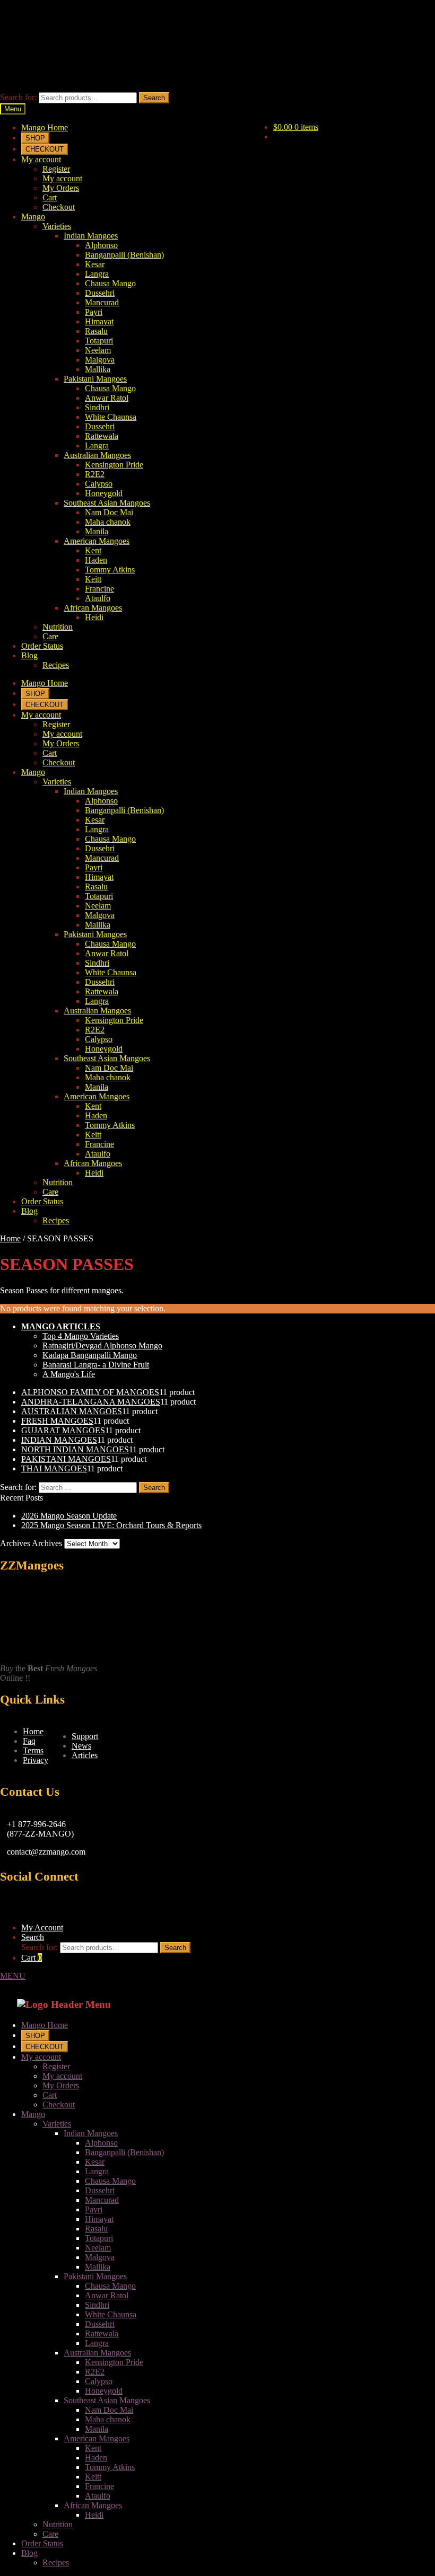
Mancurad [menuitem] (102, 2200)
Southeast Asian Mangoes (107, 503)
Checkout (59, 207)
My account (41, 159)
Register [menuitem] (56, 2066)
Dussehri (100, 293)
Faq (29, 1741)
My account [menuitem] (41, 2057)
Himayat (99, 321)
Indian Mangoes (91, 236)
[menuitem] (35, 2035)
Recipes (56, 665)
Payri (94, 312)
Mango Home (45, 127)
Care (50, 636)
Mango (33, 217)
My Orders (61, 188)
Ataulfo (98, 598)
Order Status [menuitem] (42, 2543)
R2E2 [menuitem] (95, 2372)
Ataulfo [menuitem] (98, 2496)
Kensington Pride (114, 465)
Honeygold (104, 493)
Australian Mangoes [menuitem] (97, 2353)
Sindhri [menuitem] (97, 2305)
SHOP (35, 138)
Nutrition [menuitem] (58, 2524)
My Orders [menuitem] (61, 2085)
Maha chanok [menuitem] (108, 2419)
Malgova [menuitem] (100, 2257)
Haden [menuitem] (96, 2458)
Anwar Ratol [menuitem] (107, 2295)
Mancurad (102, 302)
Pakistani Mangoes (95, 379)
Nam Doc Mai (109, 512)
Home (10, 1238)
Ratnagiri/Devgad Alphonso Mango (102, 1346)
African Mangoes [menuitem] (93, 2505)
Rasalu (96, 331)
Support (85, 1736)
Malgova (100, 360)
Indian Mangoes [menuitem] (91, 2133)
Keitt (93, 579)
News (81, 1746)
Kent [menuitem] (93, 2448)
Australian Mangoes (97, 455)
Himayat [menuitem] (99, 2219)
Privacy (36, 1760)
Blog (29, 655)
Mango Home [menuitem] (45, 2025)
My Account (42, 1927)
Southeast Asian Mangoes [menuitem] (107, 2400)
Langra (97, 274)
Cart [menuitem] (50, 2095)
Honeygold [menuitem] (104, 2391)
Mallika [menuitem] (98, 2267)
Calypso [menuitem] (99, 2381)
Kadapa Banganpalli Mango (90, 1355)
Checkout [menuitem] (59, 2105)
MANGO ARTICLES (61, 1326)
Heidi (94, 617)
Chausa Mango (110, 283)
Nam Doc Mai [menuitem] (109, 2410)
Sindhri (97, 407)
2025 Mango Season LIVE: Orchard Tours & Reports (111, 1525)
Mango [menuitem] (33, 2114)
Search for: (18, 97)
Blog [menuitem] (29, 2553)
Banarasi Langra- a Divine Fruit (96, 1365)
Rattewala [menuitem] (102, 2334)
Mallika (98, 369)
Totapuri (99, 341)
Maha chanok (108, 522)
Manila (97, 531)
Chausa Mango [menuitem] (110, 2181)
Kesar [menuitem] (95, 2162)
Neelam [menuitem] (98, 2248)
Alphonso (101, 245)
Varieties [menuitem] (57, 2124)
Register (56, 169)
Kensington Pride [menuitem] (114, 2362)
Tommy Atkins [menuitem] (110, 2467)
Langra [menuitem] (97, 2171)
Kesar (95, 264)
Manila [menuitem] (97, 2429)
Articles (85, 1755)
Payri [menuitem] (94, 2209)
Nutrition (58, 627)
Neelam (98, 350)
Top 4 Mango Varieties (81, 1336)
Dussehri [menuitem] (100, 2190)
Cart (50, 197)
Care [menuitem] (50, 2534)
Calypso (99, 484)
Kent (93, 550)
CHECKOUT (45, 149)
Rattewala (102, 436)
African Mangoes (93, 608)
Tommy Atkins (110, 570)
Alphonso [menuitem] (101, 2143)
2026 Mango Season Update (69, 1516)
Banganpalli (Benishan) (124, 255)
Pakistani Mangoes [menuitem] (95, 2276)
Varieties (57, 226)
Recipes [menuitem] (56, 2562)
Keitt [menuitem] (93, 2477)
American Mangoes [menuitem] (97, 2438)
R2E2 (95, 474)
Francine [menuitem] (99, 2486)
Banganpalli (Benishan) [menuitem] (124, 2152)
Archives (47, 1543)
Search (154, 98)
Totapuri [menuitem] (99, 2238)
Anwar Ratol (107, 398)
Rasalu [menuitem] (96, 2229)
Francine (99, 589)
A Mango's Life (69, 1374)
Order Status (42, 646)
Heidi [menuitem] (94, 2515)
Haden (96, 560)
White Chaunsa (111, 417)
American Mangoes (97, 541)
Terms (33, 1750)
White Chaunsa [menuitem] (111, 2314)
